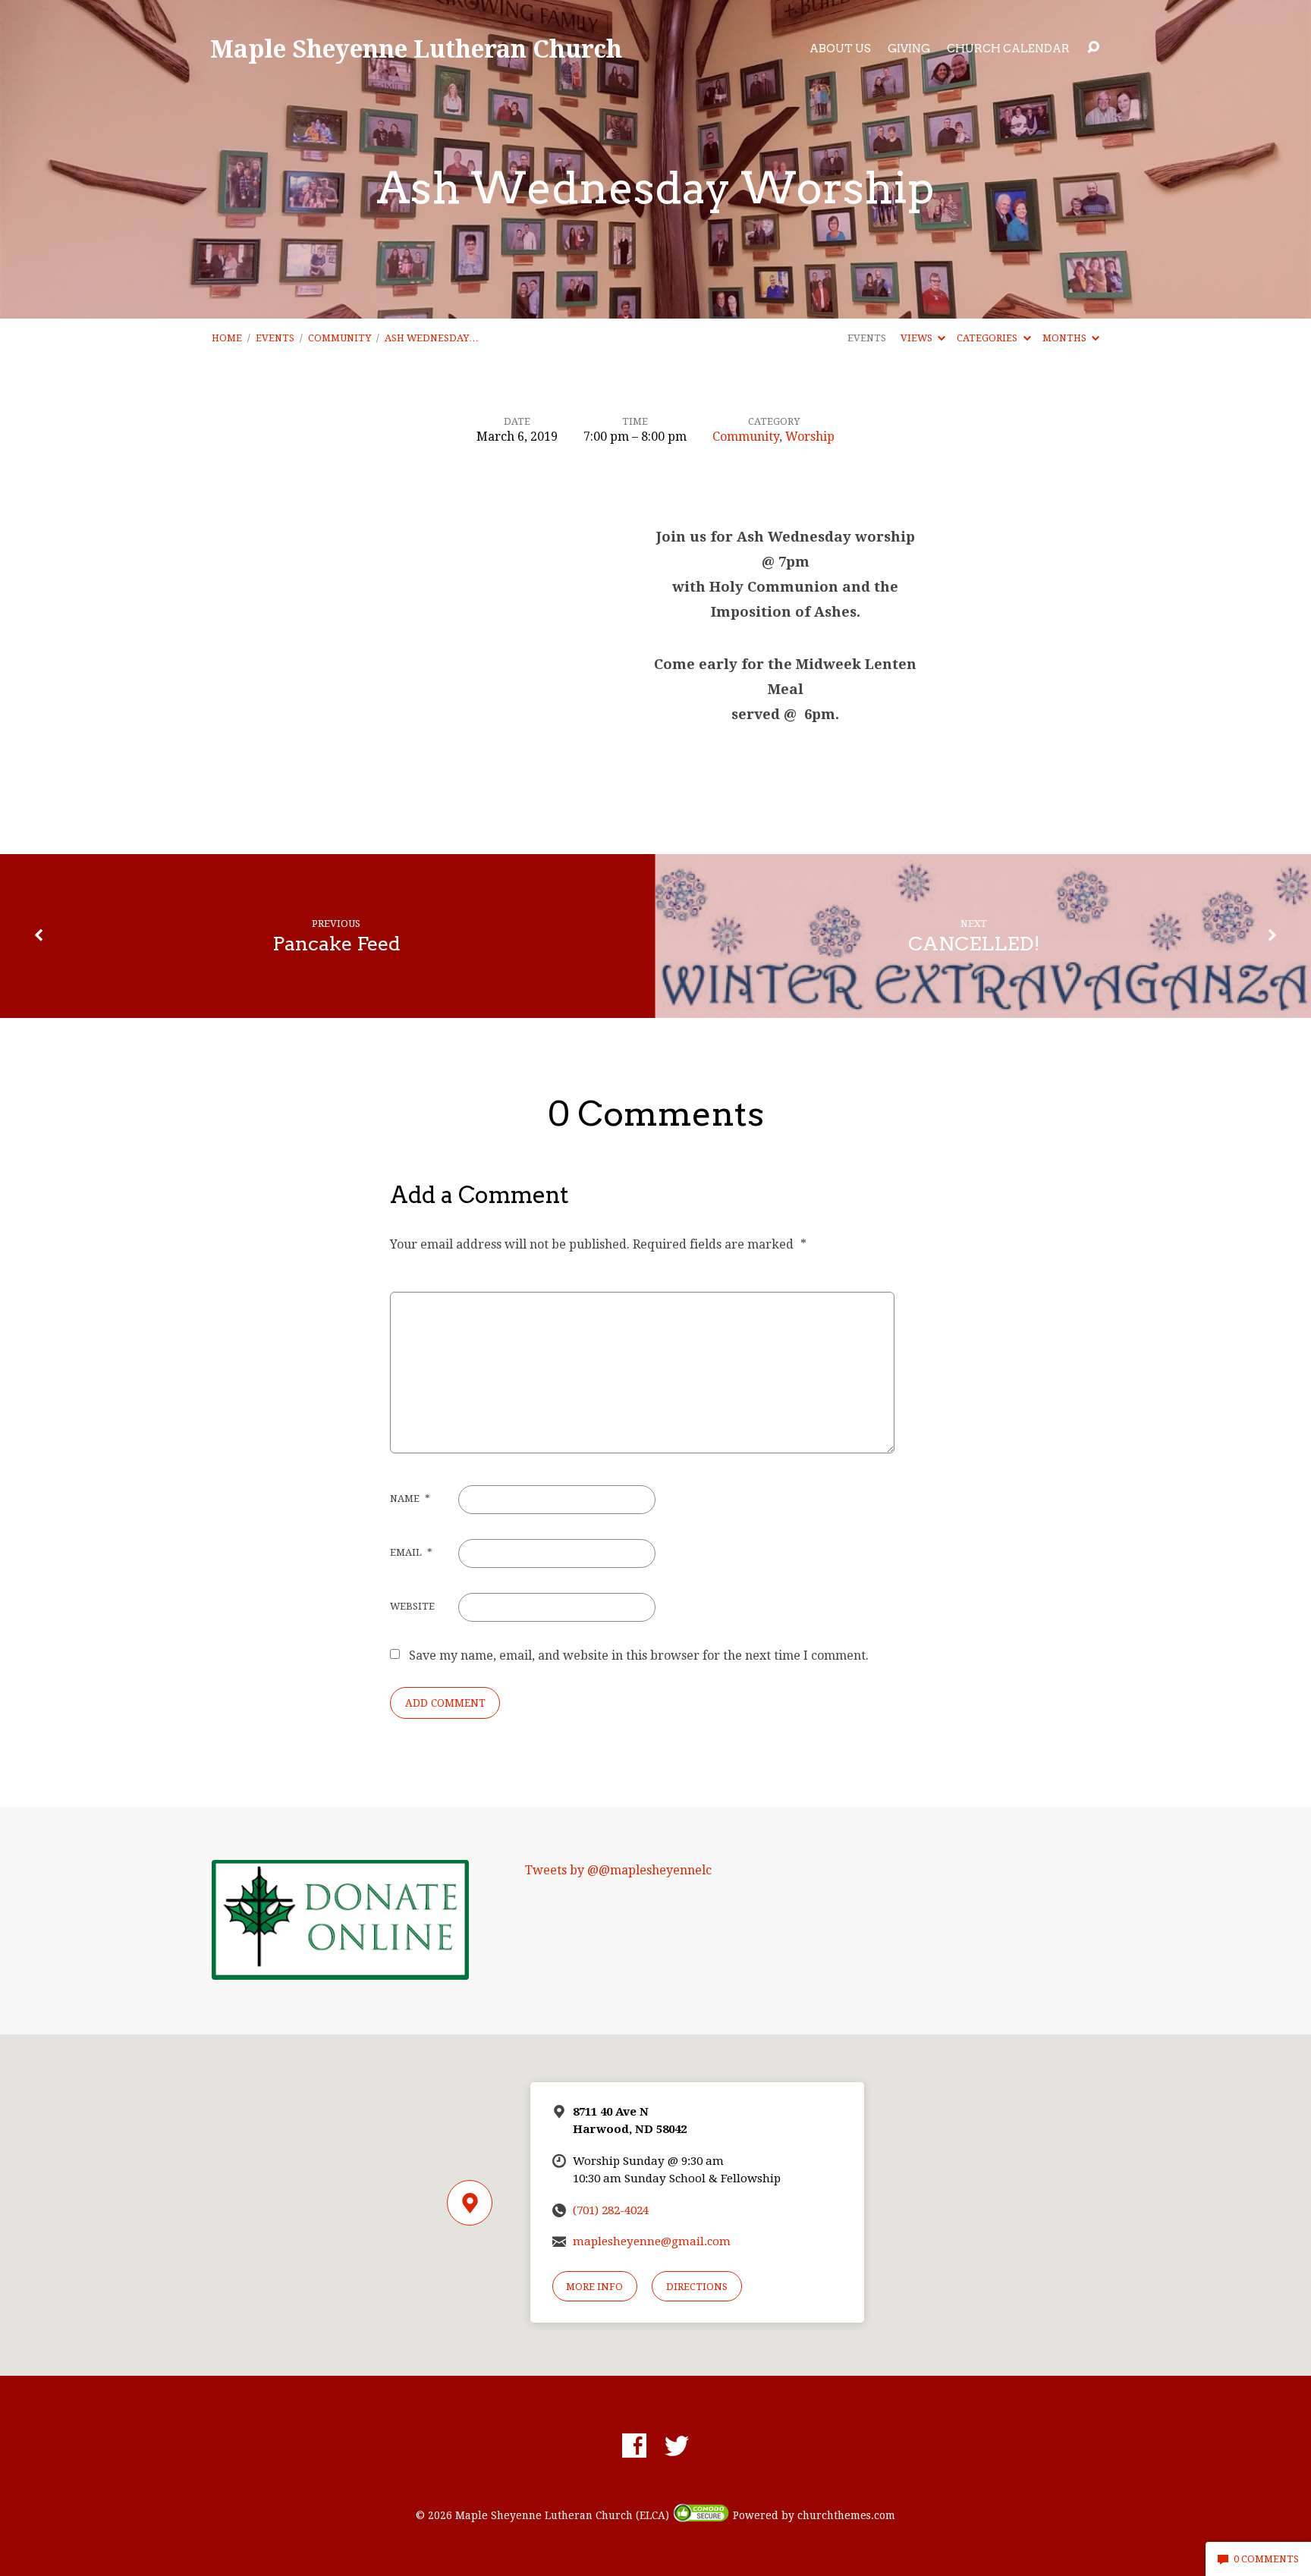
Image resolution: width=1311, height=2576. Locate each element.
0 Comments (1265, 2559)
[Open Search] (1093, 48)
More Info (594, 2287)
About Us (840, 49)
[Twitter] (677, 2446)
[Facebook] (634, 2446)
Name (410, 1498)
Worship (810, 437)
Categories (988, 338)
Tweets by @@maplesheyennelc (618, 1870)
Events (275, 338)
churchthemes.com (846, 2515)
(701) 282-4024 (611, 2210)
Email (411, 1552)
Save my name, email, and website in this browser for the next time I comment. (639, 1656)
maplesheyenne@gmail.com (652, 2241)
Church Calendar (1008, 49)
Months (1066, 338)
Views (918, 338)
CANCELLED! (974, 943)
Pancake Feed (336, 943)
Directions (697, 2287)
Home (227, 338)
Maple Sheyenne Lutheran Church (416, 48)
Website (412, 1606)
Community (340, 338)
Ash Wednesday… (432, 338)
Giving (909, 49)
